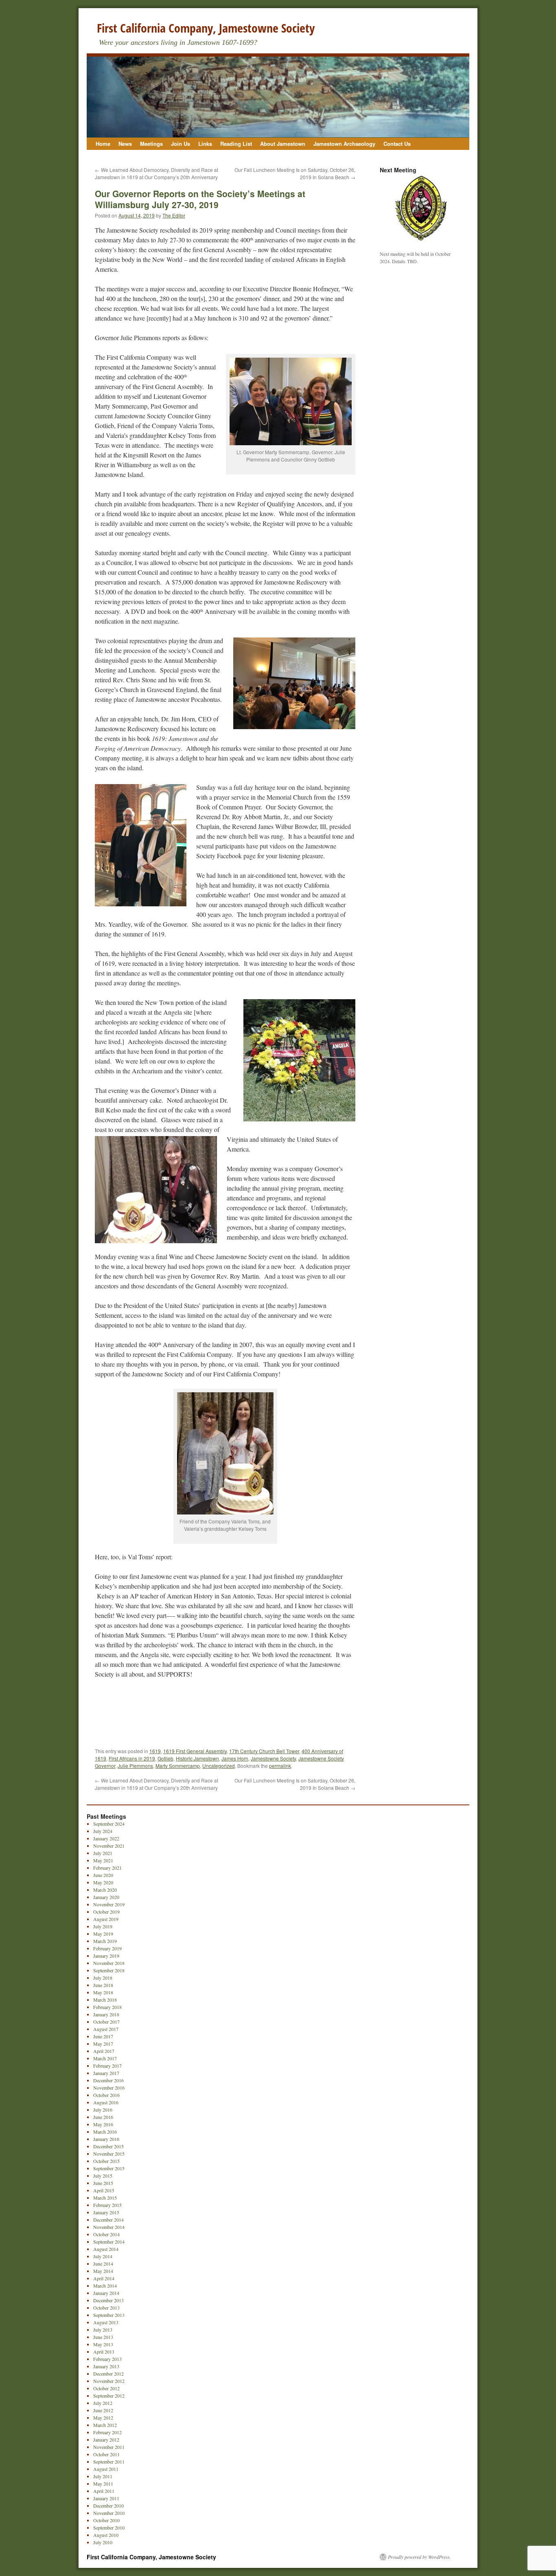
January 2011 (106, 2498)
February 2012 (107, 2432)
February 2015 (107, 2205)
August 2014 (106, 2249)
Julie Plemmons (135, 1766)
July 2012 (103, 2403)
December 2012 (108, 2374)
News (125, 144)
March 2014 (105, 2286)
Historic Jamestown (197, 1758)
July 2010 (103, 2542)
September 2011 (109, 2462)
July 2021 (103, 1853)
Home (103, 144)
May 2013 (103, 2344)
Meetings (151, 144)
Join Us (181, 144)
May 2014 (103, 2271)
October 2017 (106, 2022)
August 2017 (106, 2029)
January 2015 (106, 2212)
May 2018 (103, 1992)
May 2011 (103, 2484)
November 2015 (109, 2154)
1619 (155, 1751)
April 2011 (104, 2491)
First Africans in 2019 (132, 1758)
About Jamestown (283, 144)
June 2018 (103, 1985)
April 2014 (104, 2278)
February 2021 (107, 1868)
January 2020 (106, 1897)
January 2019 (106, 1956)
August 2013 (106, 2322)
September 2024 (109, 1824)
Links (205, 144)
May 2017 (103, 2044)
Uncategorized (219, 1766)
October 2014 (106, 2234)
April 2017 (104, 2051)
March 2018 (105, 2000)
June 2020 (103, 1875)
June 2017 (103, 2036)
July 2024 (103, 1831)
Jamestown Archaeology (344, 144)
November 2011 (109, 2447)
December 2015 (108, 2146)
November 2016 (109, 2088)
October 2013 (106, 2308)
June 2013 (103, 2337)
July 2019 (103, 1926)
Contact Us (397, 144)
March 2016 (105, 2132)
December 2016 (108, 2080)
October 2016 (106, 2095)
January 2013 (106, 2366)
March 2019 (105, 1941)
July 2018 (103, 1978)
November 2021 (109, 1846)
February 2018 (107, 2007)
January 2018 (106, 2014)
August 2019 (106, 1919)
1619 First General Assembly (195, 1751)
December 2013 (108, 2300)
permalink (280, 1766)
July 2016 (103, 2110)
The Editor (174, 215)
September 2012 (109, 2396)
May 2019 (103, 1934)
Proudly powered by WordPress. (419, 2557)
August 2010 (106, 2535)
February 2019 (107, 1948)
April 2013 (104, 2352)
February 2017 (107, 2066)
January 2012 (106, 2440)
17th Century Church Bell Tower (264, 1751)
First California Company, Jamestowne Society (206, 28)
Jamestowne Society (273, 1758)
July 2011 (103, 2476)
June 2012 (103, 2410)
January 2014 (106, 2293)
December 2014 (108, 2220)
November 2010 (109, 2513)
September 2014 (109, 2242)
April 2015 (104, 2190)
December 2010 (108, 2506)
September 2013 (109, 2315)
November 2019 (109, 1904)
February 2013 (107, 2359)
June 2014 (103, 2264)
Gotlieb (165, 1758)
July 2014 (103, 2256)
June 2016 (103, 2117)
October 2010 (106, 2520)
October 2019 (106, 1912)
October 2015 (106, 2161)
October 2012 (106, 2388)
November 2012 (109, 2381)
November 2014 (109, 2227)
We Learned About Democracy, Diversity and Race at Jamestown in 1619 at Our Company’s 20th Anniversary (157, 173)
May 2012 (103, 2418)
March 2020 (105, 1890)
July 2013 (103, 2330)
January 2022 (106, 1838)
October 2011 (106, 2454)
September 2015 (109, 2168)
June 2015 (103, 2183)
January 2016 (106, 2139)
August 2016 (106, 2102)
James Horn (235, 1758)
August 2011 (106, 2469)
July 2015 (103, 2176)
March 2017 (105, 2058)
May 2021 (103, 1860)
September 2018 (109, 1970)
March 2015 (105, 2198)
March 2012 (105, 2425)
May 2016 (103, 2124)
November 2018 (109, 1963)
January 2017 (106, 2073)
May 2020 (103, 1882)
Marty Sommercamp (178, 1766)
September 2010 (109, 2528)
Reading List (236, 144)
